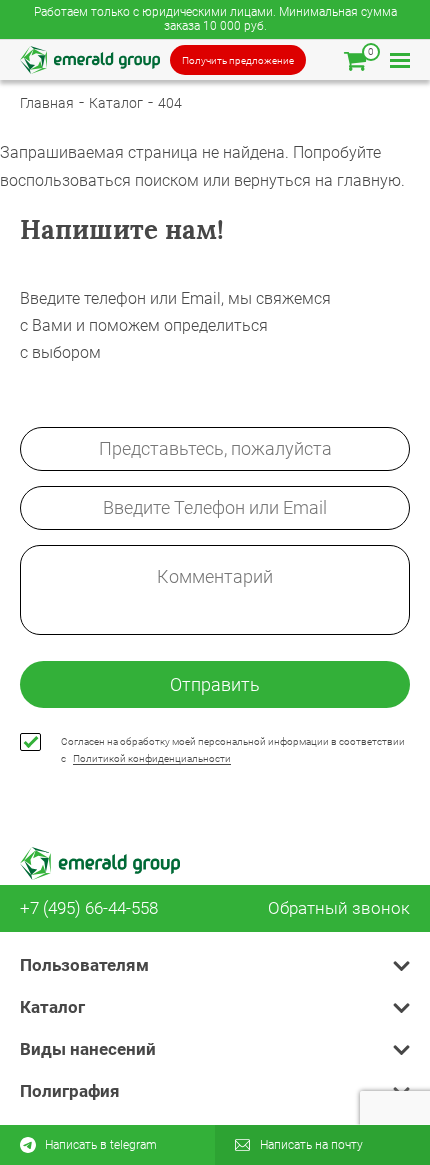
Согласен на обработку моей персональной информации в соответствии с (233, 750)
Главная (47, 103)
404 (170, 103)
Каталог (116, 103)
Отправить (215, 684)
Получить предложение (238, 60)
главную (369, 180)
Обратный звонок (339, 908)
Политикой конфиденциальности (152, 758)
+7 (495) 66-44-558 (89, 908)
